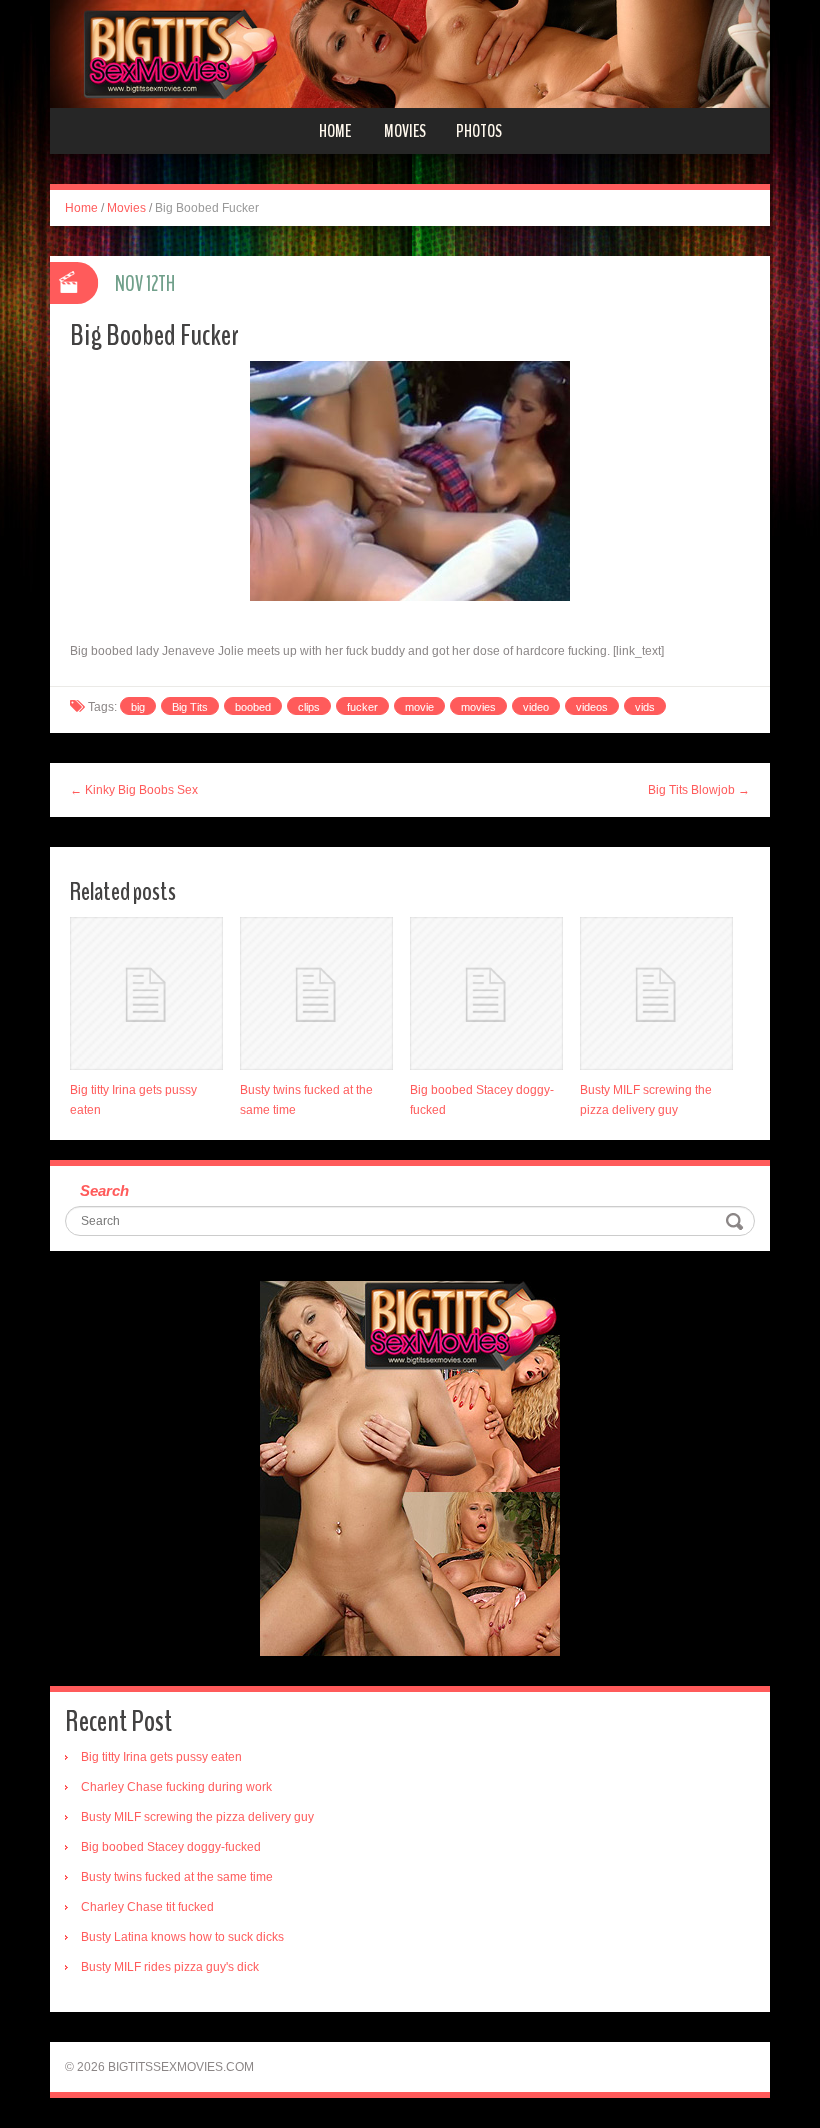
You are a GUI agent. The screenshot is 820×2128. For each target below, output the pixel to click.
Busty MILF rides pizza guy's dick (170, 1967)
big (138, 707)
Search (104, 1190)
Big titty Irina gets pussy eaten (161, 1757)
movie (419, 707)
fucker (362, 707)
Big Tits (190, 707)
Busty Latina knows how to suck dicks (182, 1937)
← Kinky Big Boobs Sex (134, 790)
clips (309, 707)
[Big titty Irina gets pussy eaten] (146, 993)
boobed (253, 707)
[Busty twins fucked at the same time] (316, 993)
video (536, 707)
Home (335, 131)
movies (478, 707)
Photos (479, 131)
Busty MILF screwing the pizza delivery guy (197, 1817)
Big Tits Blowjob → (699, 790)
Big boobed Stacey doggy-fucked (171, 1847)
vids (645, 707)
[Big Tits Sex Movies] (410, 53)
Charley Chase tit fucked (147, 1907)
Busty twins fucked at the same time (177, 1877)
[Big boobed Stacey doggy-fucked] (486, 993)
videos (592, 707)
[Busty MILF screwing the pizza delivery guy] (656, 993)
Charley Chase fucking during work (176, 1787)
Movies (405, 131)
